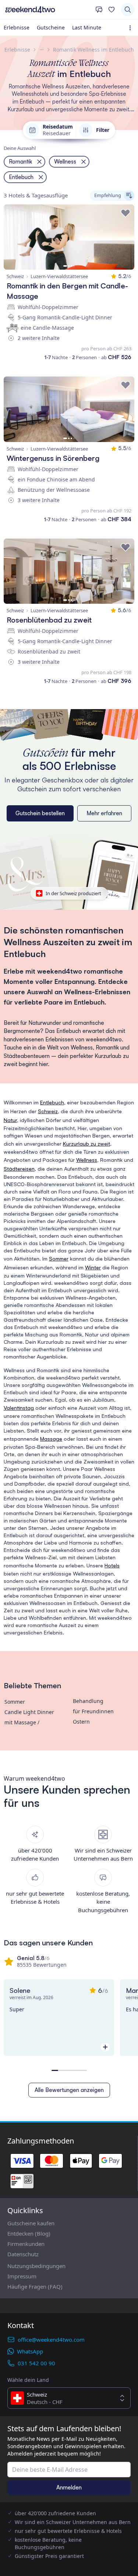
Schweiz (48, 1111)
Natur (10, 1120)
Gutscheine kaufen (31, 2223)
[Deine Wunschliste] (112, 10)
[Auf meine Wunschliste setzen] (125, 213)
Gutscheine (51, 27)
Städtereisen (19, 1169)
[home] (48, 10)
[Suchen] (128, 10)
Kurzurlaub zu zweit (86, 1144)
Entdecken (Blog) (29, 2233)
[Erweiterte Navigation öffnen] (132, 28)
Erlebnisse (17, 27)
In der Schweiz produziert (73, 893)
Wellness (87, 1160)
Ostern (81, 1722)
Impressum (22, 2276)
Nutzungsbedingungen (36, 2266)
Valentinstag (19, 1408)
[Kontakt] (99, 10)
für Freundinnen (93, 1711)
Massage (51, 1439)
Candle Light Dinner (29, 1712)
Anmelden (69, 2487)
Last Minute (87, 27)
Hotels (112, 1565)
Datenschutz (23, 2254)
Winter (93, 1267)
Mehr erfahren (104, 813)
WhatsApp (30, 2351)
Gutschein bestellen (40, 813)
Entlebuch (52, 1102)
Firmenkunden (26, 2244)
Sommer (59, 1259)
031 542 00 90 (36, 2363)
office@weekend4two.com (51, 2340)
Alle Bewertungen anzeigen (69, 2090)
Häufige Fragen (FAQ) (35, 2286)
